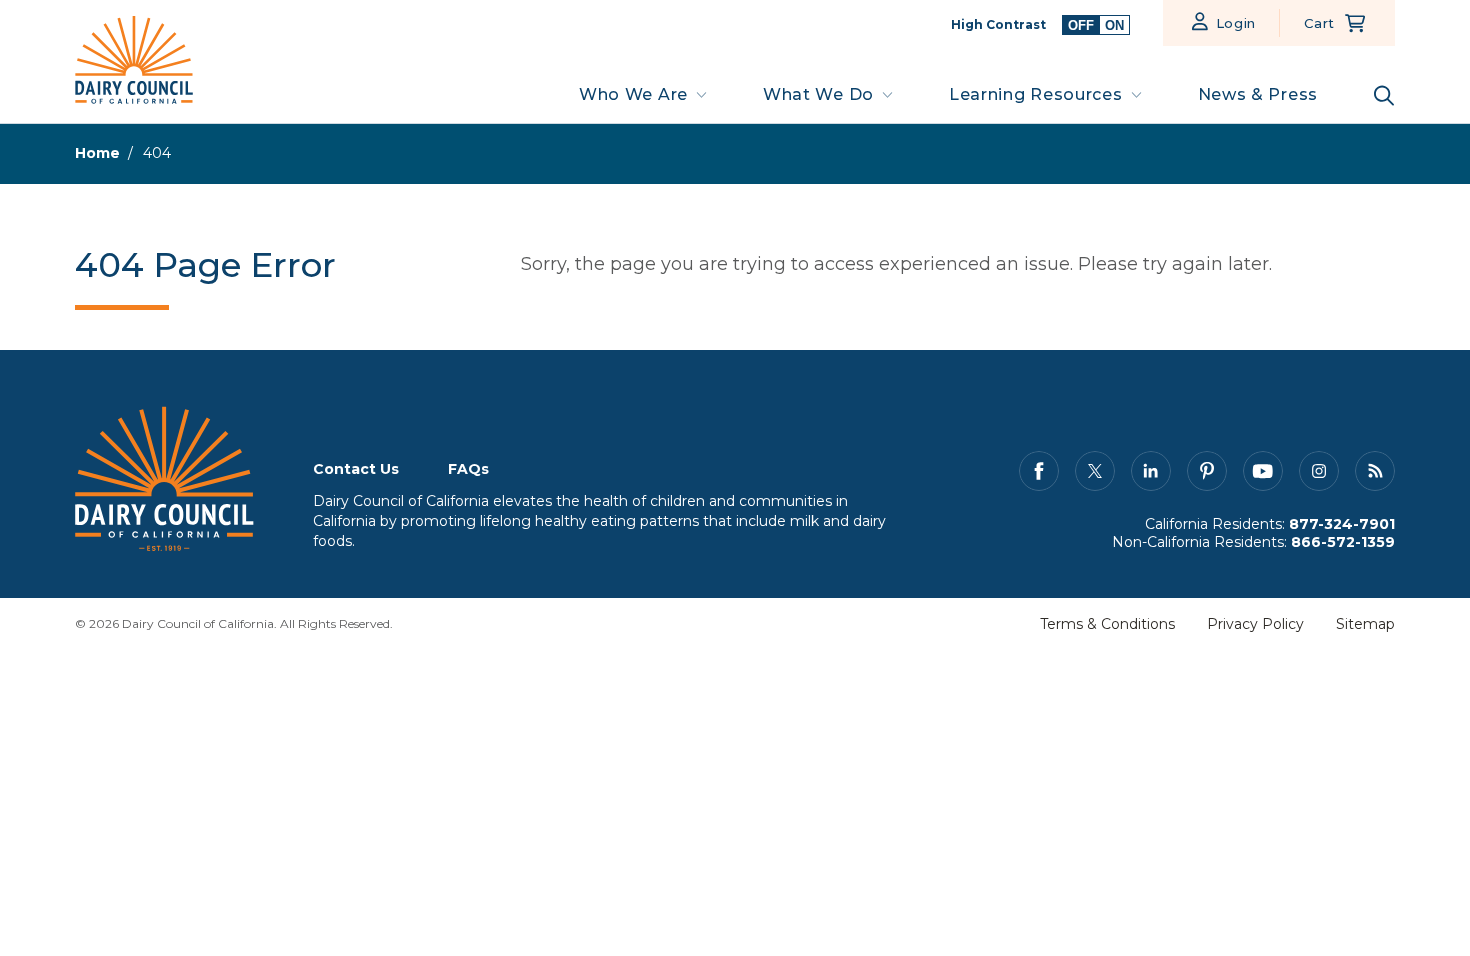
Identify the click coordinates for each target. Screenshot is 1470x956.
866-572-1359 (1343, 542)
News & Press (1258, 94)
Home (97, 153)
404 (157, 153)
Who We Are (633, 94)
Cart (1319, 23)
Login (1236, 23)
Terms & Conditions (1107, 624)
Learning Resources (1036, 94)
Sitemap (1365, 624)
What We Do (818, 94)
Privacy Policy (1255, 624)
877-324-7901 (1342, 524)
